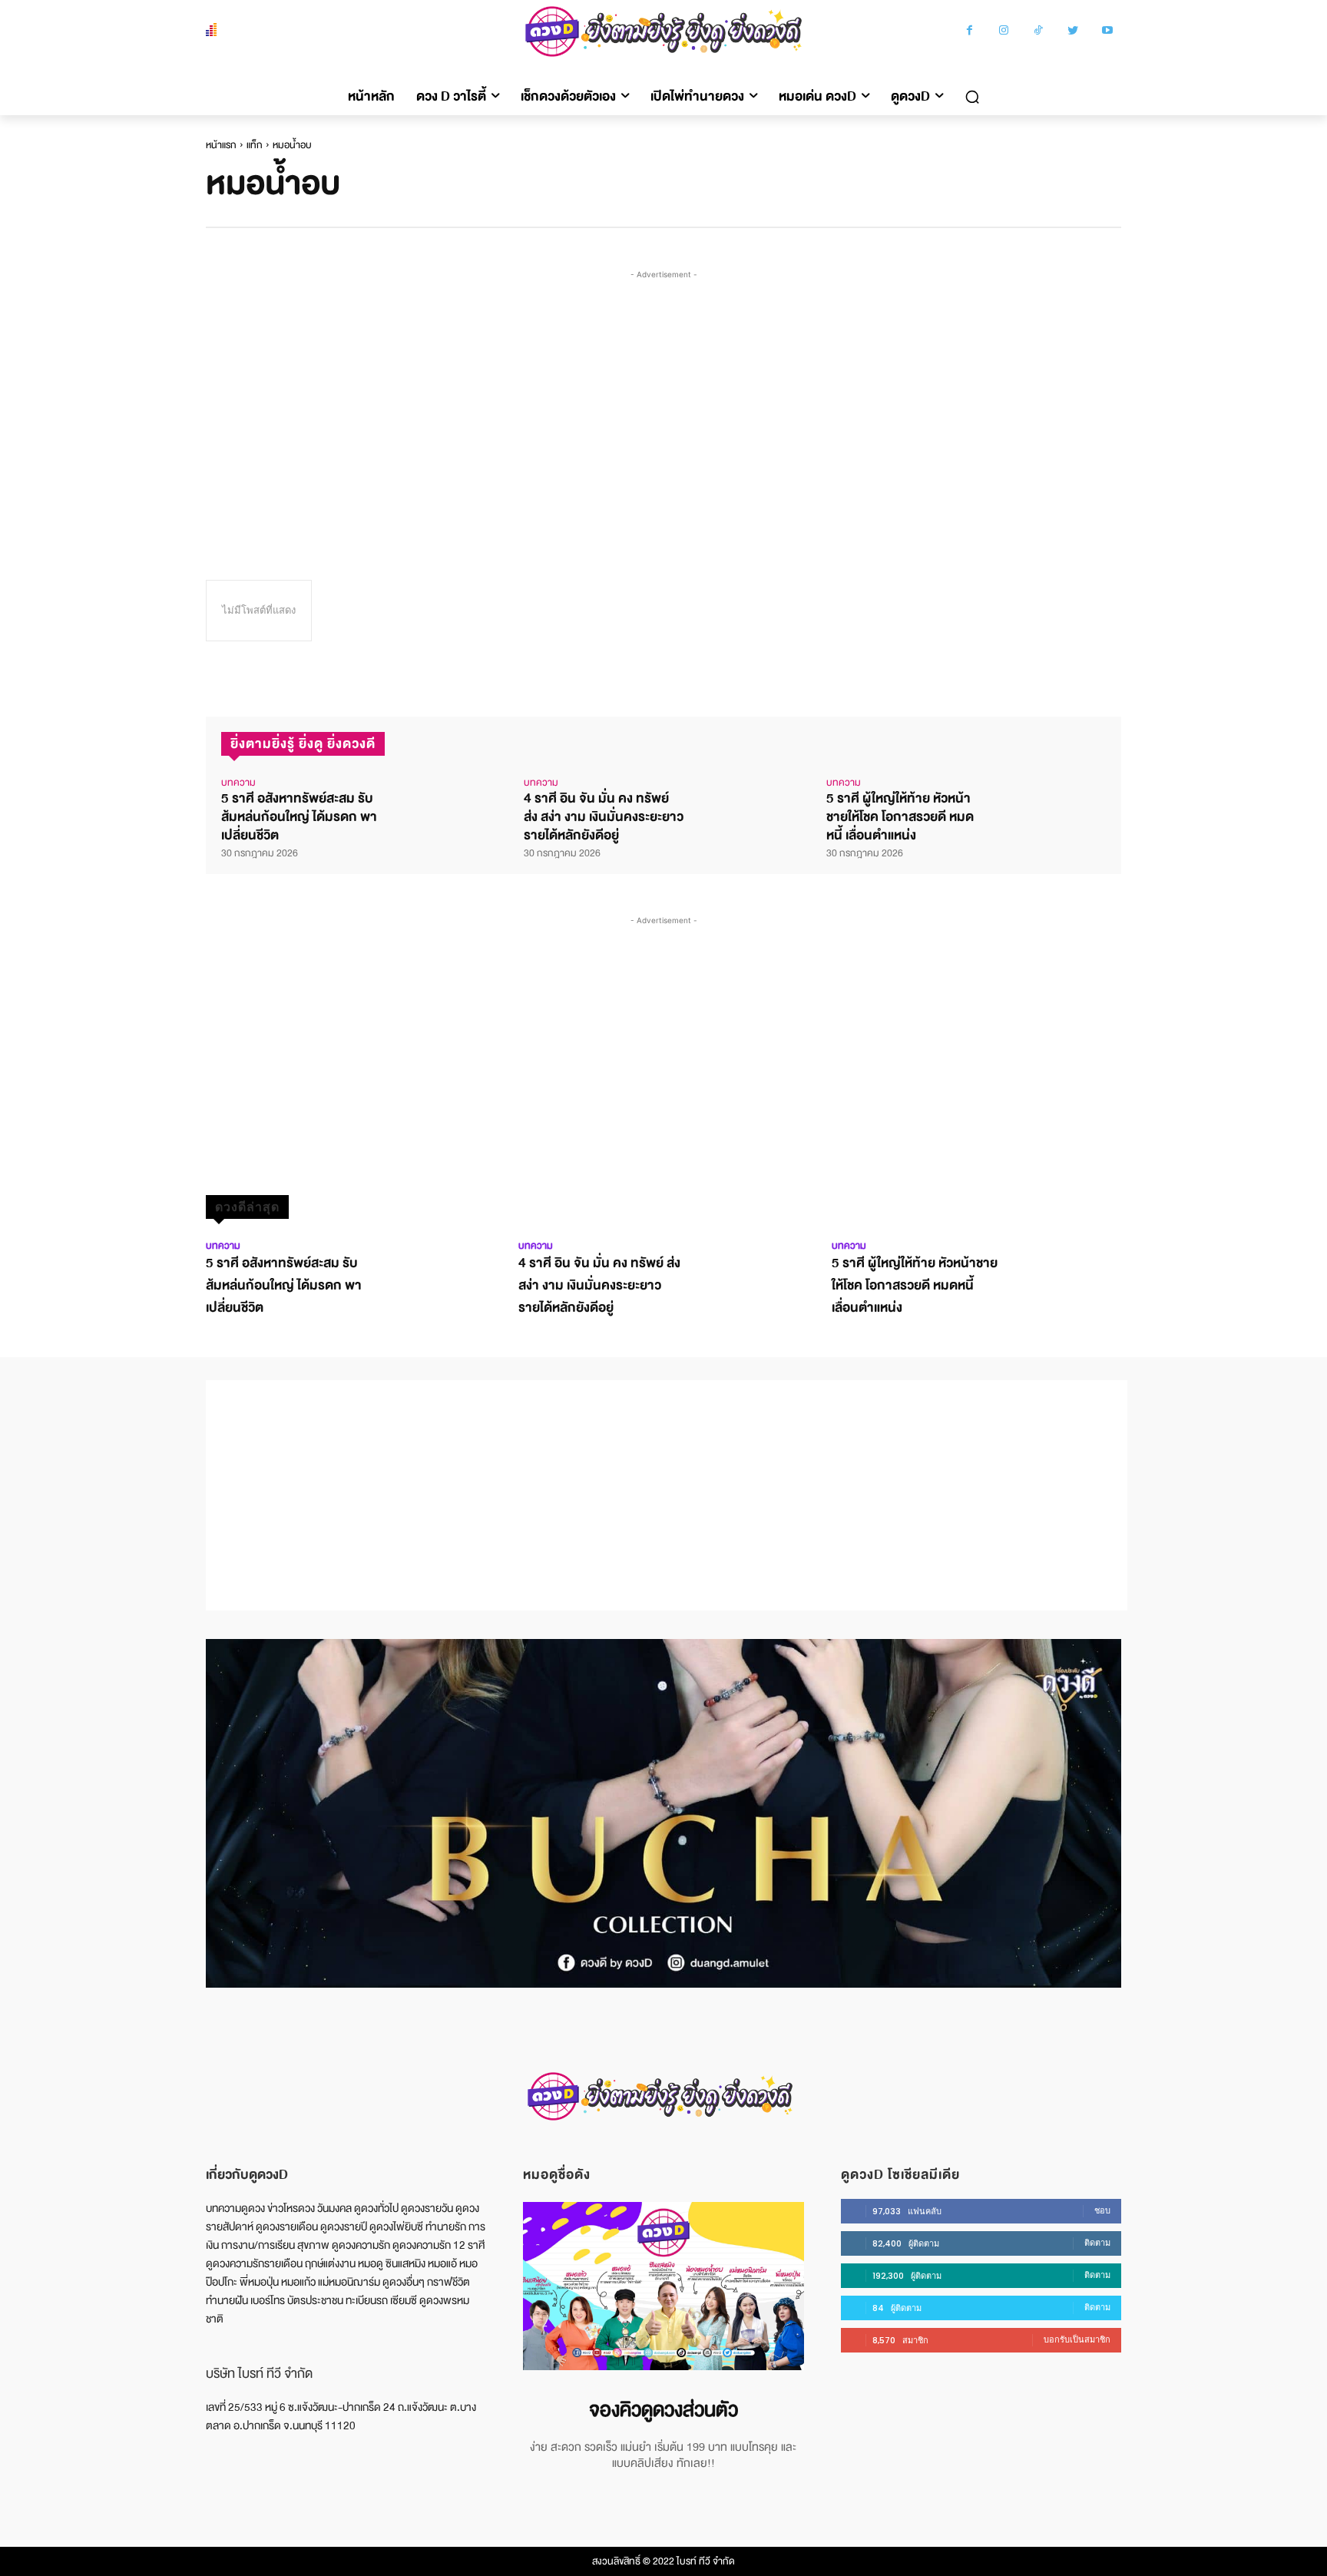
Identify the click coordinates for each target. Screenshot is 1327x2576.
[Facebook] (970, 32)
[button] (972, 97)
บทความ (238, 783)
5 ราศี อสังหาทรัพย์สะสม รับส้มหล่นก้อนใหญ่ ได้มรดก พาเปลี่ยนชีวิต (299, 817)
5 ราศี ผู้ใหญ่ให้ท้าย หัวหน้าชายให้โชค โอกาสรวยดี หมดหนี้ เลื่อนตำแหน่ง (900, 817)
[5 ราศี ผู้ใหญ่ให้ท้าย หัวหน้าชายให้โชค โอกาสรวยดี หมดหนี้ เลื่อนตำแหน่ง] (1050, 804)
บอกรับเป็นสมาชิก (1077, 2339)
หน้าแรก (221, 145)
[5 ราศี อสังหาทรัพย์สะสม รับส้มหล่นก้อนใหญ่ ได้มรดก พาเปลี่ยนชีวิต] (445, 804)
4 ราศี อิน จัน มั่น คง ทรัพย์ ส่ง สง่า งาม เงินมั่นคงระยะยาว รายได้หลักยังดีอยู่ (604, 817)
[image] (663, 2286)
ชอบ (1102, 2210)
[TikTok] (1039, 32)
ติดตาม (1097, 2243)
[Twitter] (1073, 32)
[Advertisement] (667, 398)
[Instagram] (1004, 32)
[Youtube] (1108, 32)
